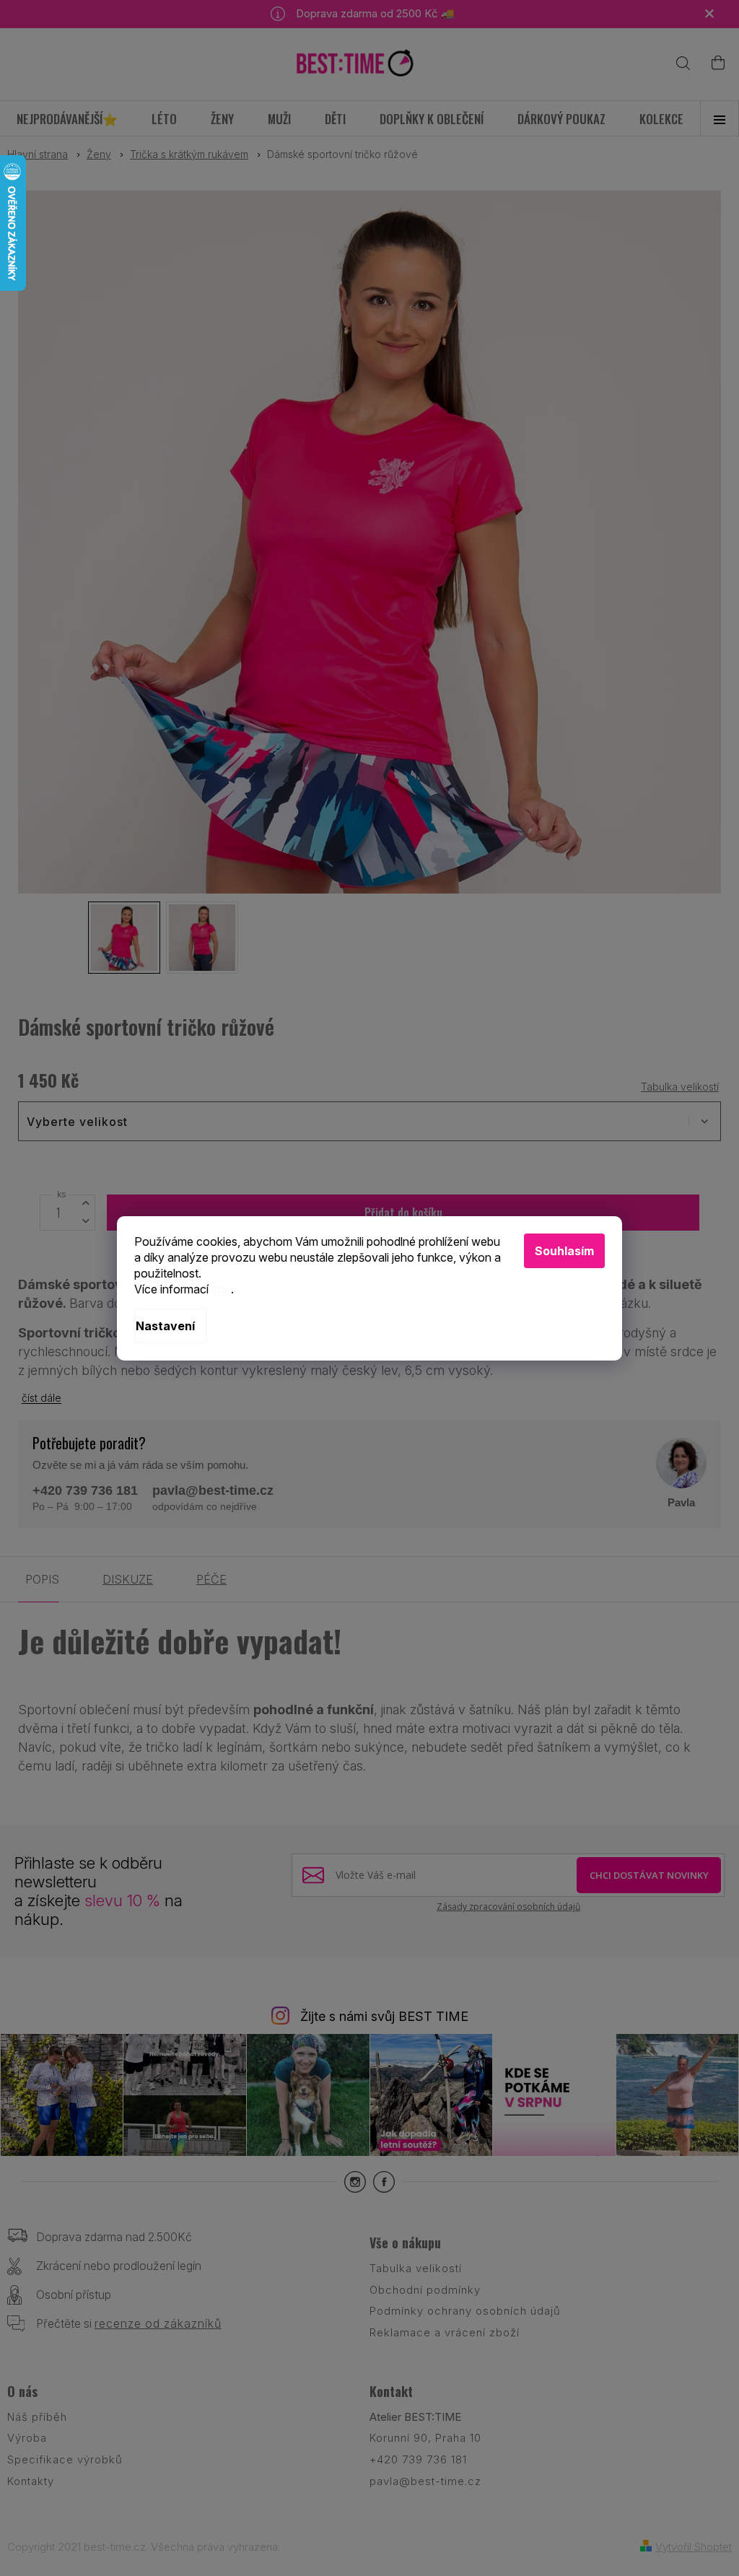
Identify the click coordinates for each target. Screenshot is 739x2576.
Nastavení (165, 1326)
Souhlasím (564, 1251)
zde (221, 1289)
